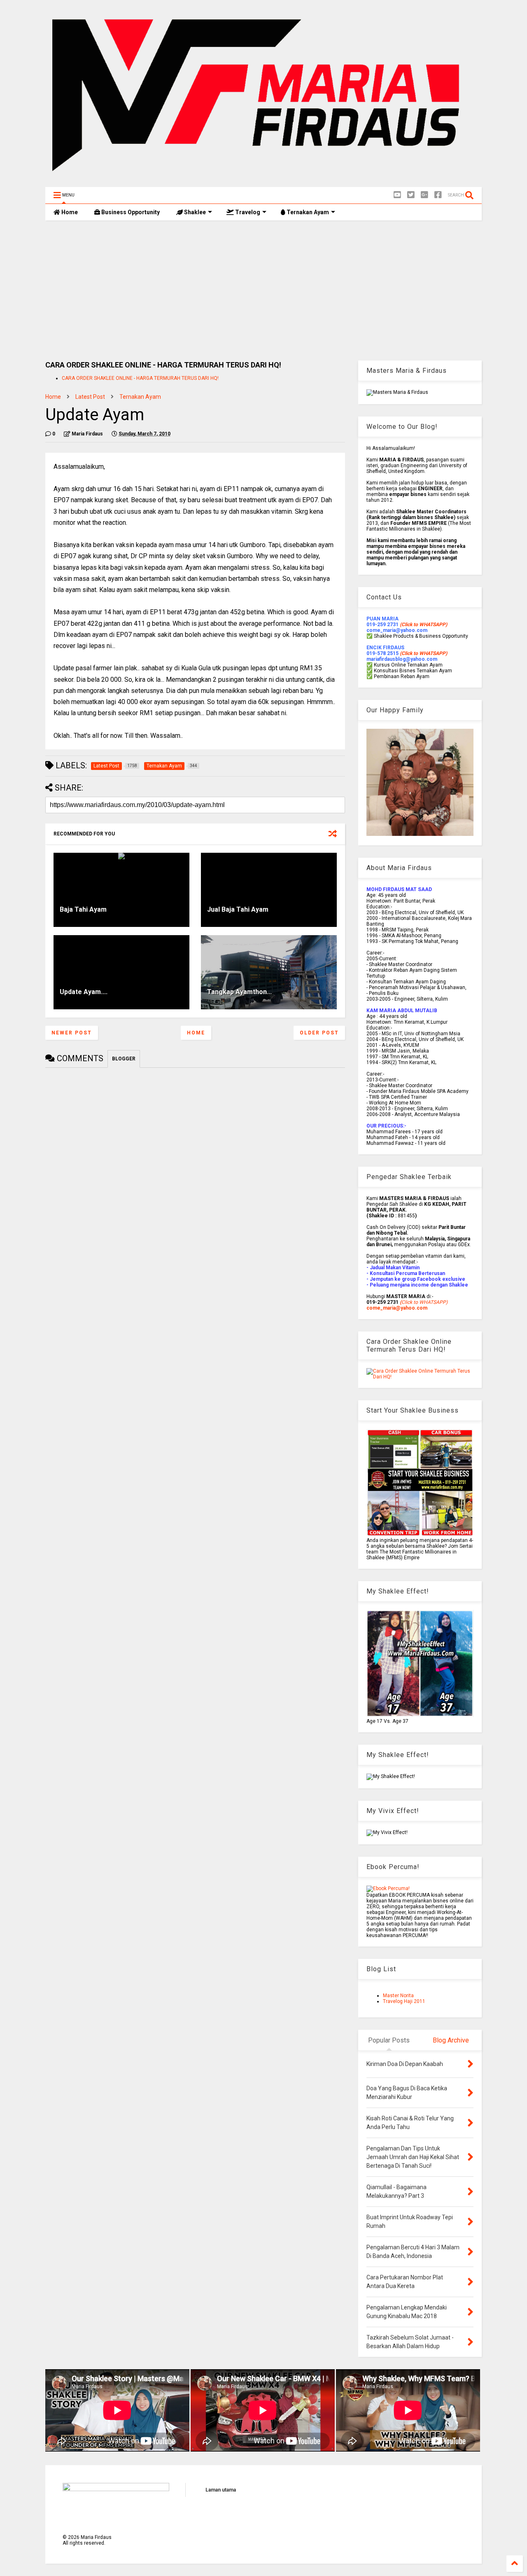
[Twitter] (411, 195)
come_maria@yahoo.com (397, 1308)
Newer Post (72, 1033)
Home (69, 212)
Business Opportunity (130, 212)
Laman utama (221, 2490)
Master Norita (398, 1996)
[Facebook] (438, 195)
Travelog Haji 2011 (404, 2001)
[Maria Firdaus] (263, 177)
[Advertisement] (263, 290)
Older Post (319, 1033)
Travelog (247, 212)
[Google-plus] (424, 195)
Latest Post (90, 397)
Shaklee (194, 212)
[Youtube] (397, 195)
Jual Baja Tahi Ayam (238, 909)
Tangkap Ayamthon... (239, 992)
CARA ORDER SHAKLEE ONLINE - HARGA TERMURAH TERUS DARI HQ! (140, 378)
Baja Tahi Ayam (83, 909)
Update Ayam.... (84, 992)
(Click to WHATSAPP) (423, 653)
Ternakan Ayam (307, 212)
